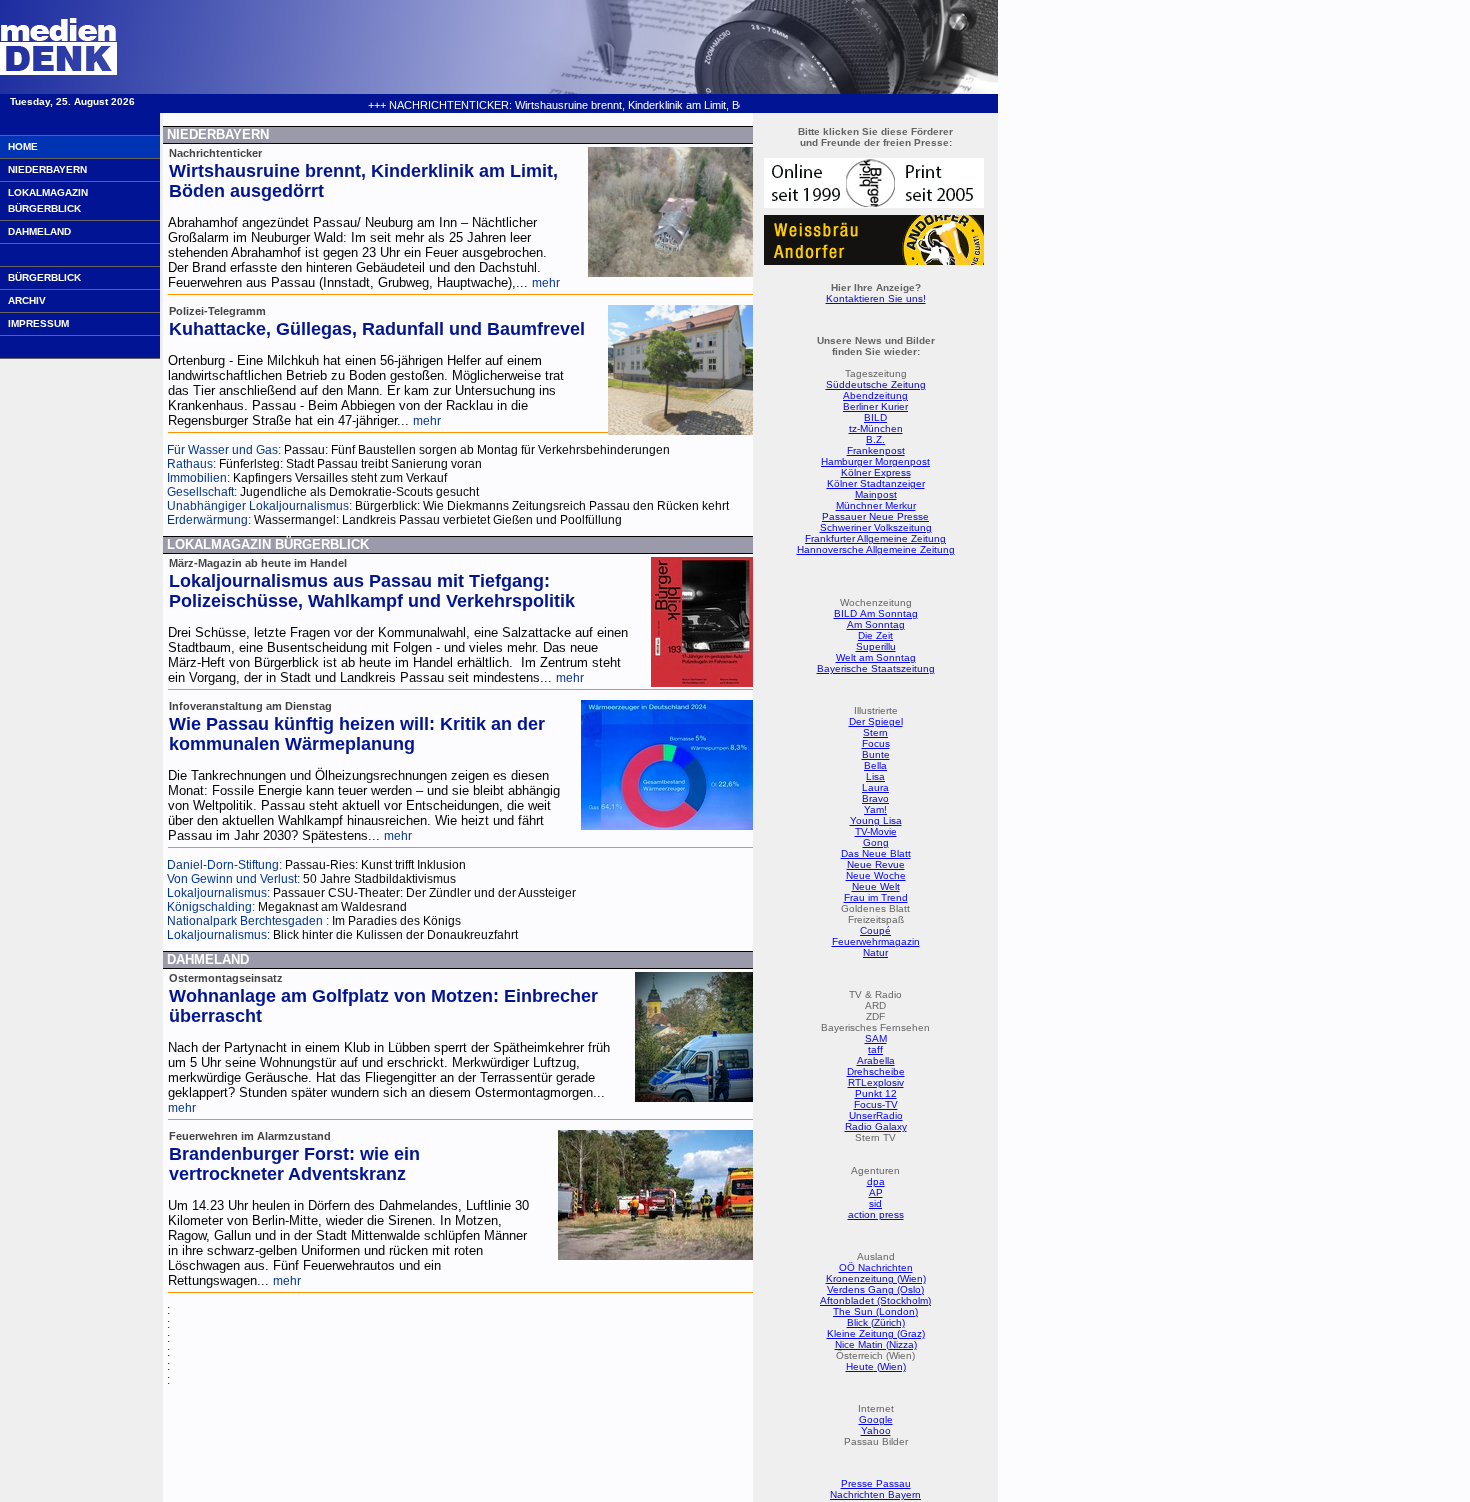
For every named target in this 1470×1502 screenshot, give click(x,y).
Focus (876, 743)
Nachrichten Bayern (875, 1494)
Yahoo (876, 1430)
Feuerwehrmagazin (876, 941)
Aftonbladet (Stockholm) (875, 1300)
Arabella (876, 1060)
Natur (875, 952)
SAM (876, 1038)
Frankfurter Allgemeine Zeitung (875, 538)
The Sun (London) (875, 1311)
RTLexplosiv (876, 1082)
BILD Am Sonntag (876, 613)
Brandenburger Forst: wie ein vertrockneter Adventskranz (294, 1164)
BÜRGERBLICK (44, 277)
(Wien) (890, 1366)
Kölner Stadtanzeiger (876, 483)
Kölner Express (876, 472)
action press (876, 1214)
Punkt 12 (876, 1093)
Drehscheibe (876, 1071)
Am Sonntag (876, 624)
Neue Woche (876, 875)
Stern (875, 732)
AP (876, 1192)
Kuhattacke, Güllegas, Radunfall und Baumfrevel (377, 329)
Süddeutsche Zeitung (876, 384)
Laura (875, 787)
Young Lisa (876, 820)
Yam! (875, 809)
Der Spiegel (876, 721)
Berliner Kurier (875, 406)
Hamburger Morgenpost (875, 461)
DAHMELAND (39, 231)
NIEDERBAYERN (47, 169)
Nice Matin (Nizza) (876, 1344)
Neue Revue (876, 864)
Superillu (876, 646)
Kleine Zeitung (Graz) (876, 1333)
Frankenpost (876, 450)
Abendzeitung (875, 395)
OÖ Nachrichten (876, 1267)
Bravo (875, 798)
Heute (860, 1366)
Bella (875, 765)
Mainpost (876, 494)
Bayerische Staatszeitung (876, 668)
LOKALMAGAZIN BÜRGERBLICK (48, 200)
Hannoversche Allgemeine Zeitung (876, 549)
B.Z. (875, 439)
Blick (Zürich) (876, 1322)
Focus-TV (876, 1104)
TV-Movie (876, 831)
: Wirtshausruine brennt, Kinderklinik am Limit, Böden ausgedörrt (578, 105)
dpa (876, 1181)
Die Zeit (875, 635)
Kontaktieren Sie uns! (876, 298)
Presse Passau (876, 1483)
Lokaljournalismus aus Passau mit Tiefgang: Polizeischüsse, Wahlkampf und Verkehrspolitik (372, 591)
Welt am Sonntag (876, 657)
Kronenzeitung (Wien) (876, 1278)
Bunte (876, 754)
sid (875, 1203)
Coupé (875, 930)
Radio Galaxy (876, 1126)
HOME (23, 146)
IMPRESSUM (38, 323)
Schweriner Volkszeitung (876, 527)
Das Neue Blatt (876, 853)
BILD (875, 417)
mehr (546, 283)
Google (876, 1419)
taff (875, 1049)
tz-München (876, 428)
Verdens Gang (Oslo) (875, 1289)
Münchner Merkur (876, 505)
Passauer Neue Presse (875, 516)
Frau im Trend (876, 897)
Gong (876, 842)
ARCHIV (27, 300)
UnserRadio (876, 1115)
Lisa (875, 776)
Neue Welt (876, 886)
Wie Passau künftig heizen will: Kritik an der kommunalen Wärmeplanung (357, 734)
